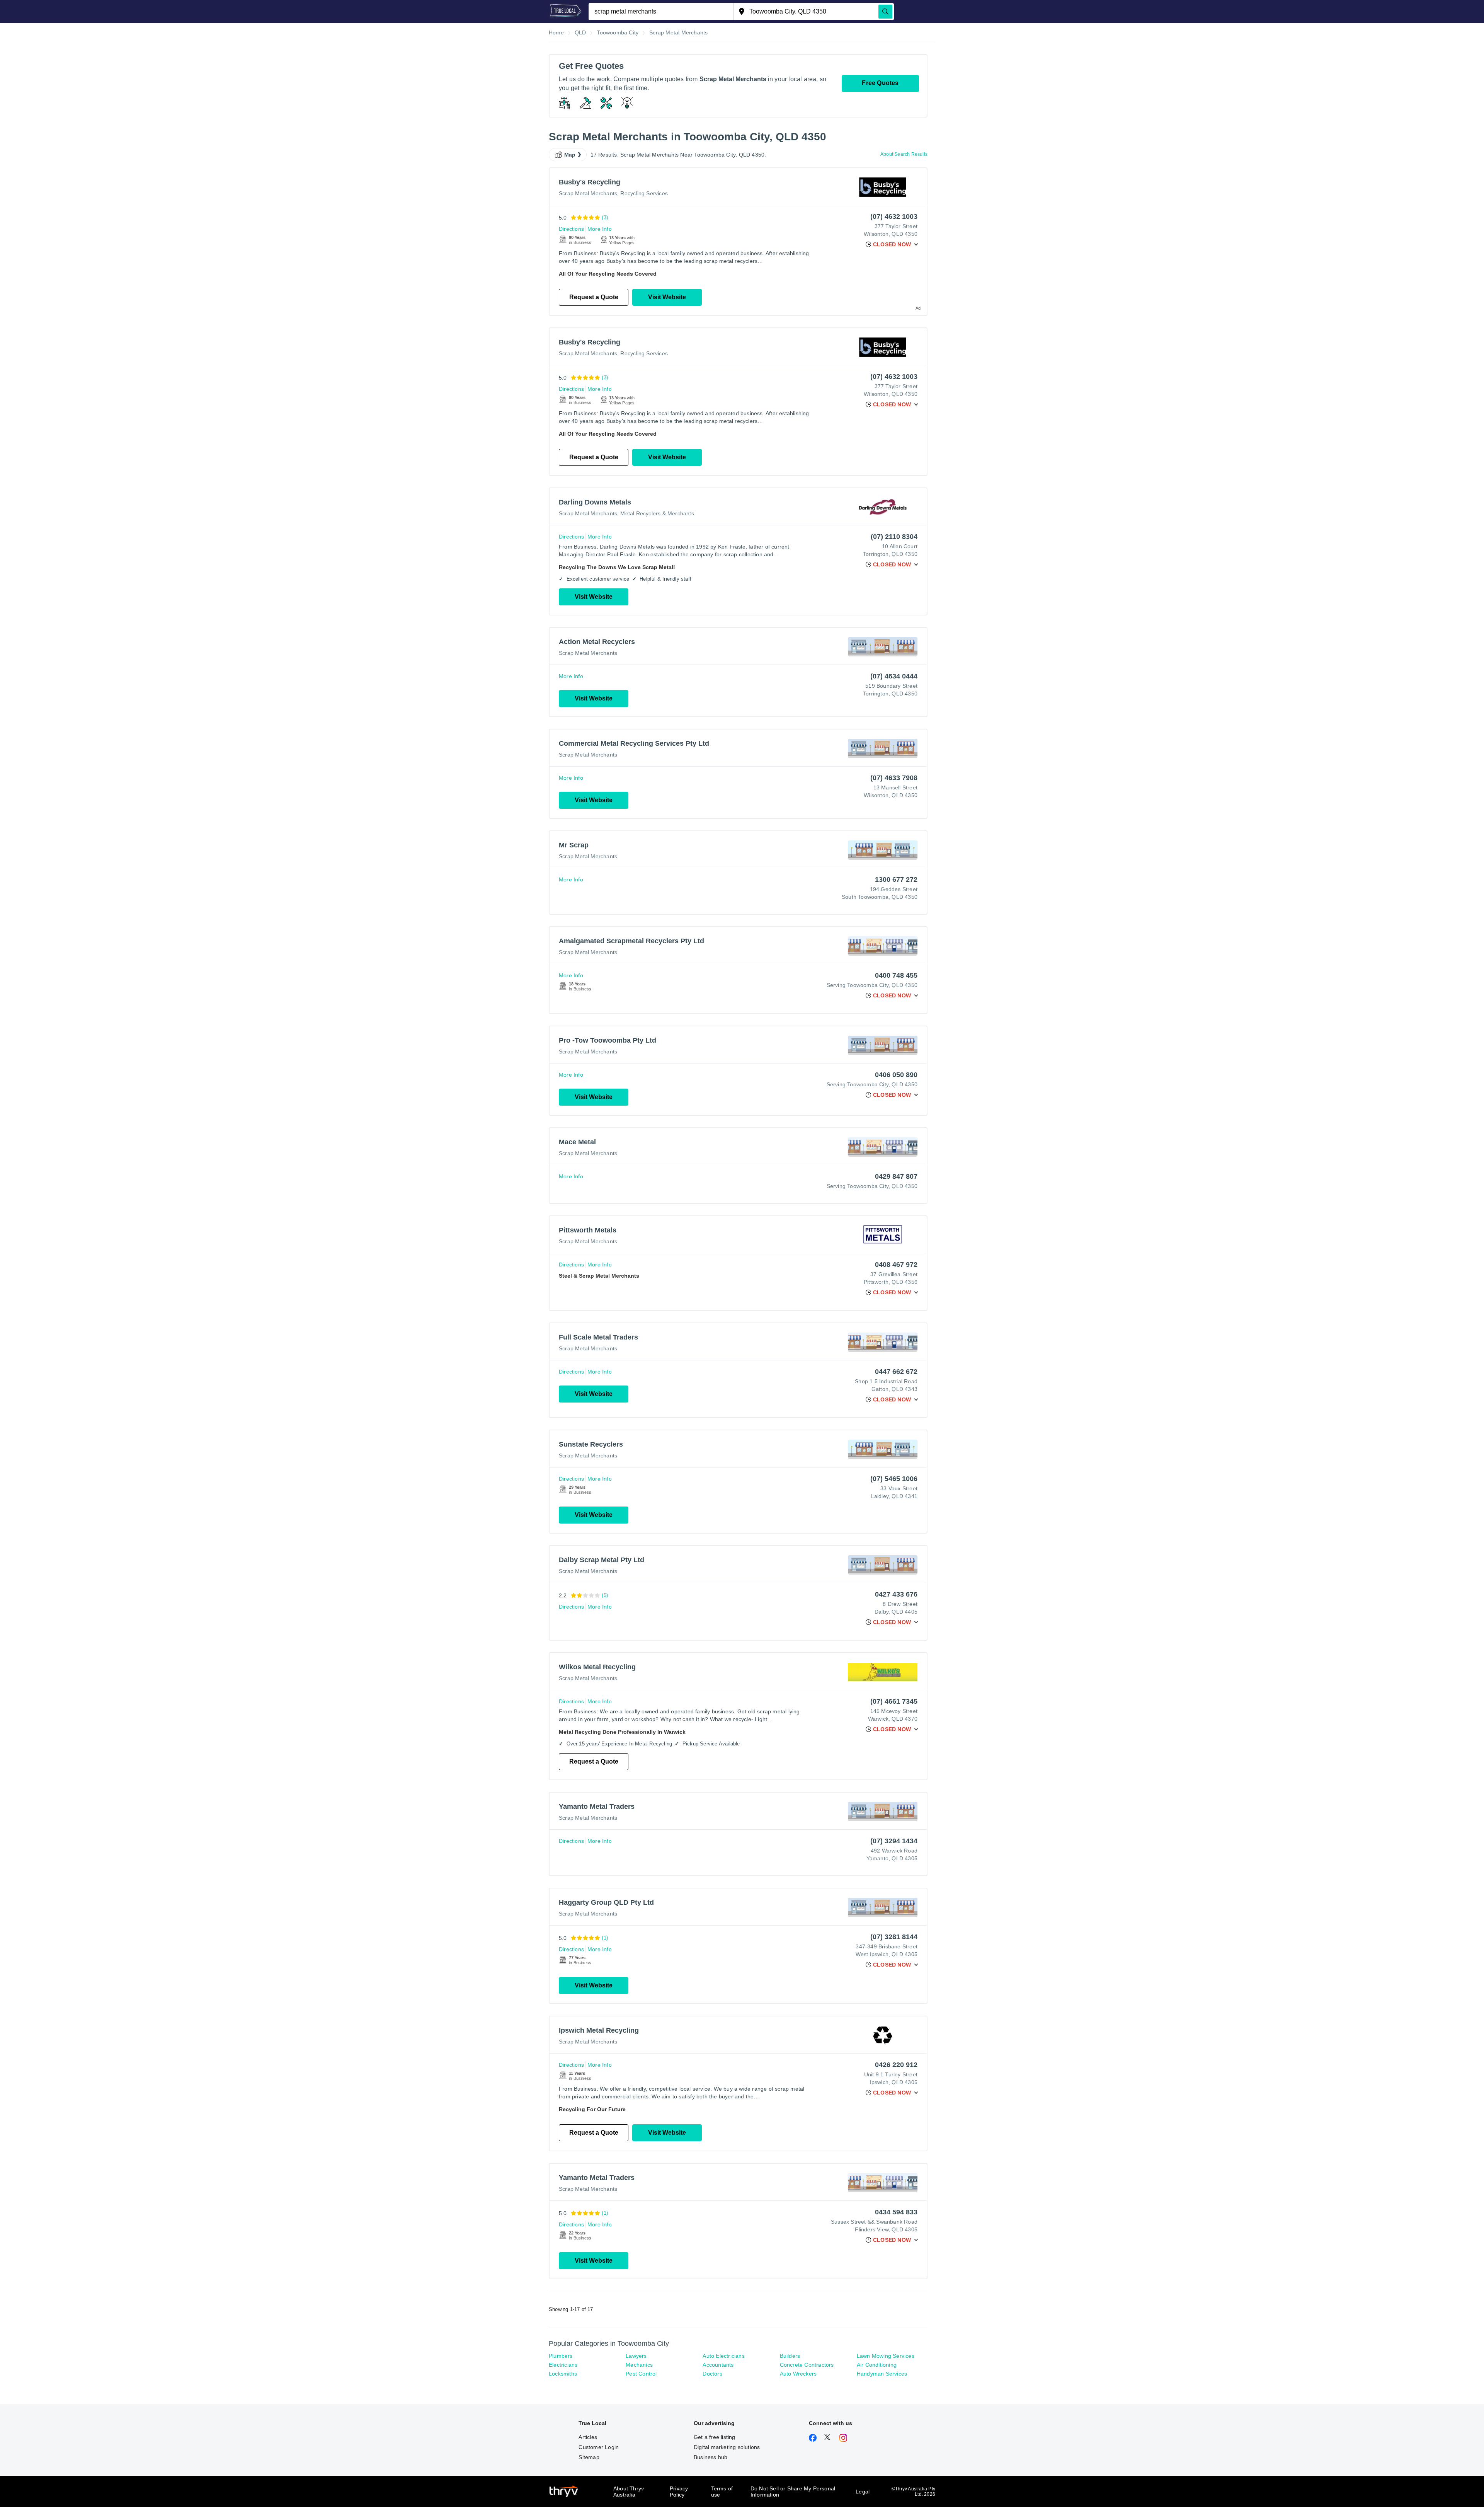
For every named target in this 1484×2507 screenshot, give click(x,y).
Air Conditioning (877, 2365)
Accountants (718, 2365)
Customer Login (599, 2447)
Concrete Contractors (807, 2365)
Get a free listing (715, 2437)
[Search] (885, 12)
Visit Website (667, 297)
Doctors (712, 2374)
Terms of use (722, 2492)
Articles (588, 2437)
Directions (571, 229)
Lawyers (636, 2356)
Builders (790, 2356)
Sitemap (589, 2457)
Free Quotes (880, 83)
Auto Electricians (723, 2356)
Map (570, 155)
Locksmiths (563, 2374)
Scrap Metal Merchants (588, 193)
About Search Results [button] (904, 154)
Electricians (563, 2365)
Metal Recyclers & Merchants (657, 513)
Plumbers (561, 2356)
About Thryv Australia (629, 2492)
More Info (600, 229)
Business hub (711, 2457)
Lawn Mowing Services (886, 2356)
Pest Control (641, 2374)
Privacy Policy (679, 2492)
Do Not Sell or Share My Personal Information (793, 2492)
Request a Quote (594, 297)
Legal (863, 2492)
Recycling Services (644, 193)
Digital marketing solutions (727, 2447)
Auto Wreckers (798, 2374)
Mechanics (639, 2365)
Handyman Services (882, 2374)
